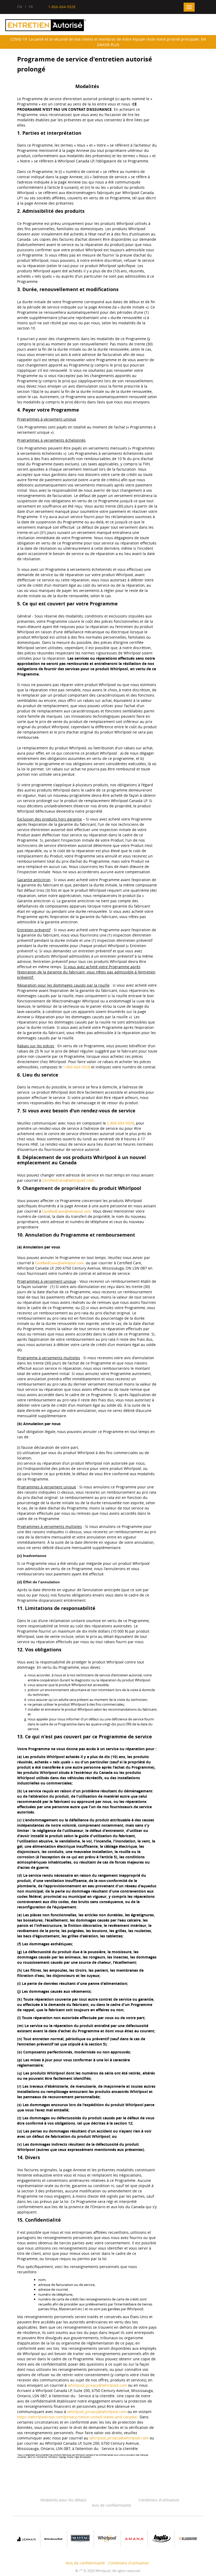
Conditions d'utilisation (159, 2500)
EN (20, 7)
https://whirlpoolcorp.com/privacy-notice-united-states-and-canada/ (77, 2417)
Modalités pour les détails (63, 2500)
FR (31, 7)
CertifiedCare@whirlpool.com (68, 1180)
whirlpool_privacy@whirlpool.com (97, 2385)
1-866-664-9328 (77, 1067)
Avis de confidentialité (111, 2505)
